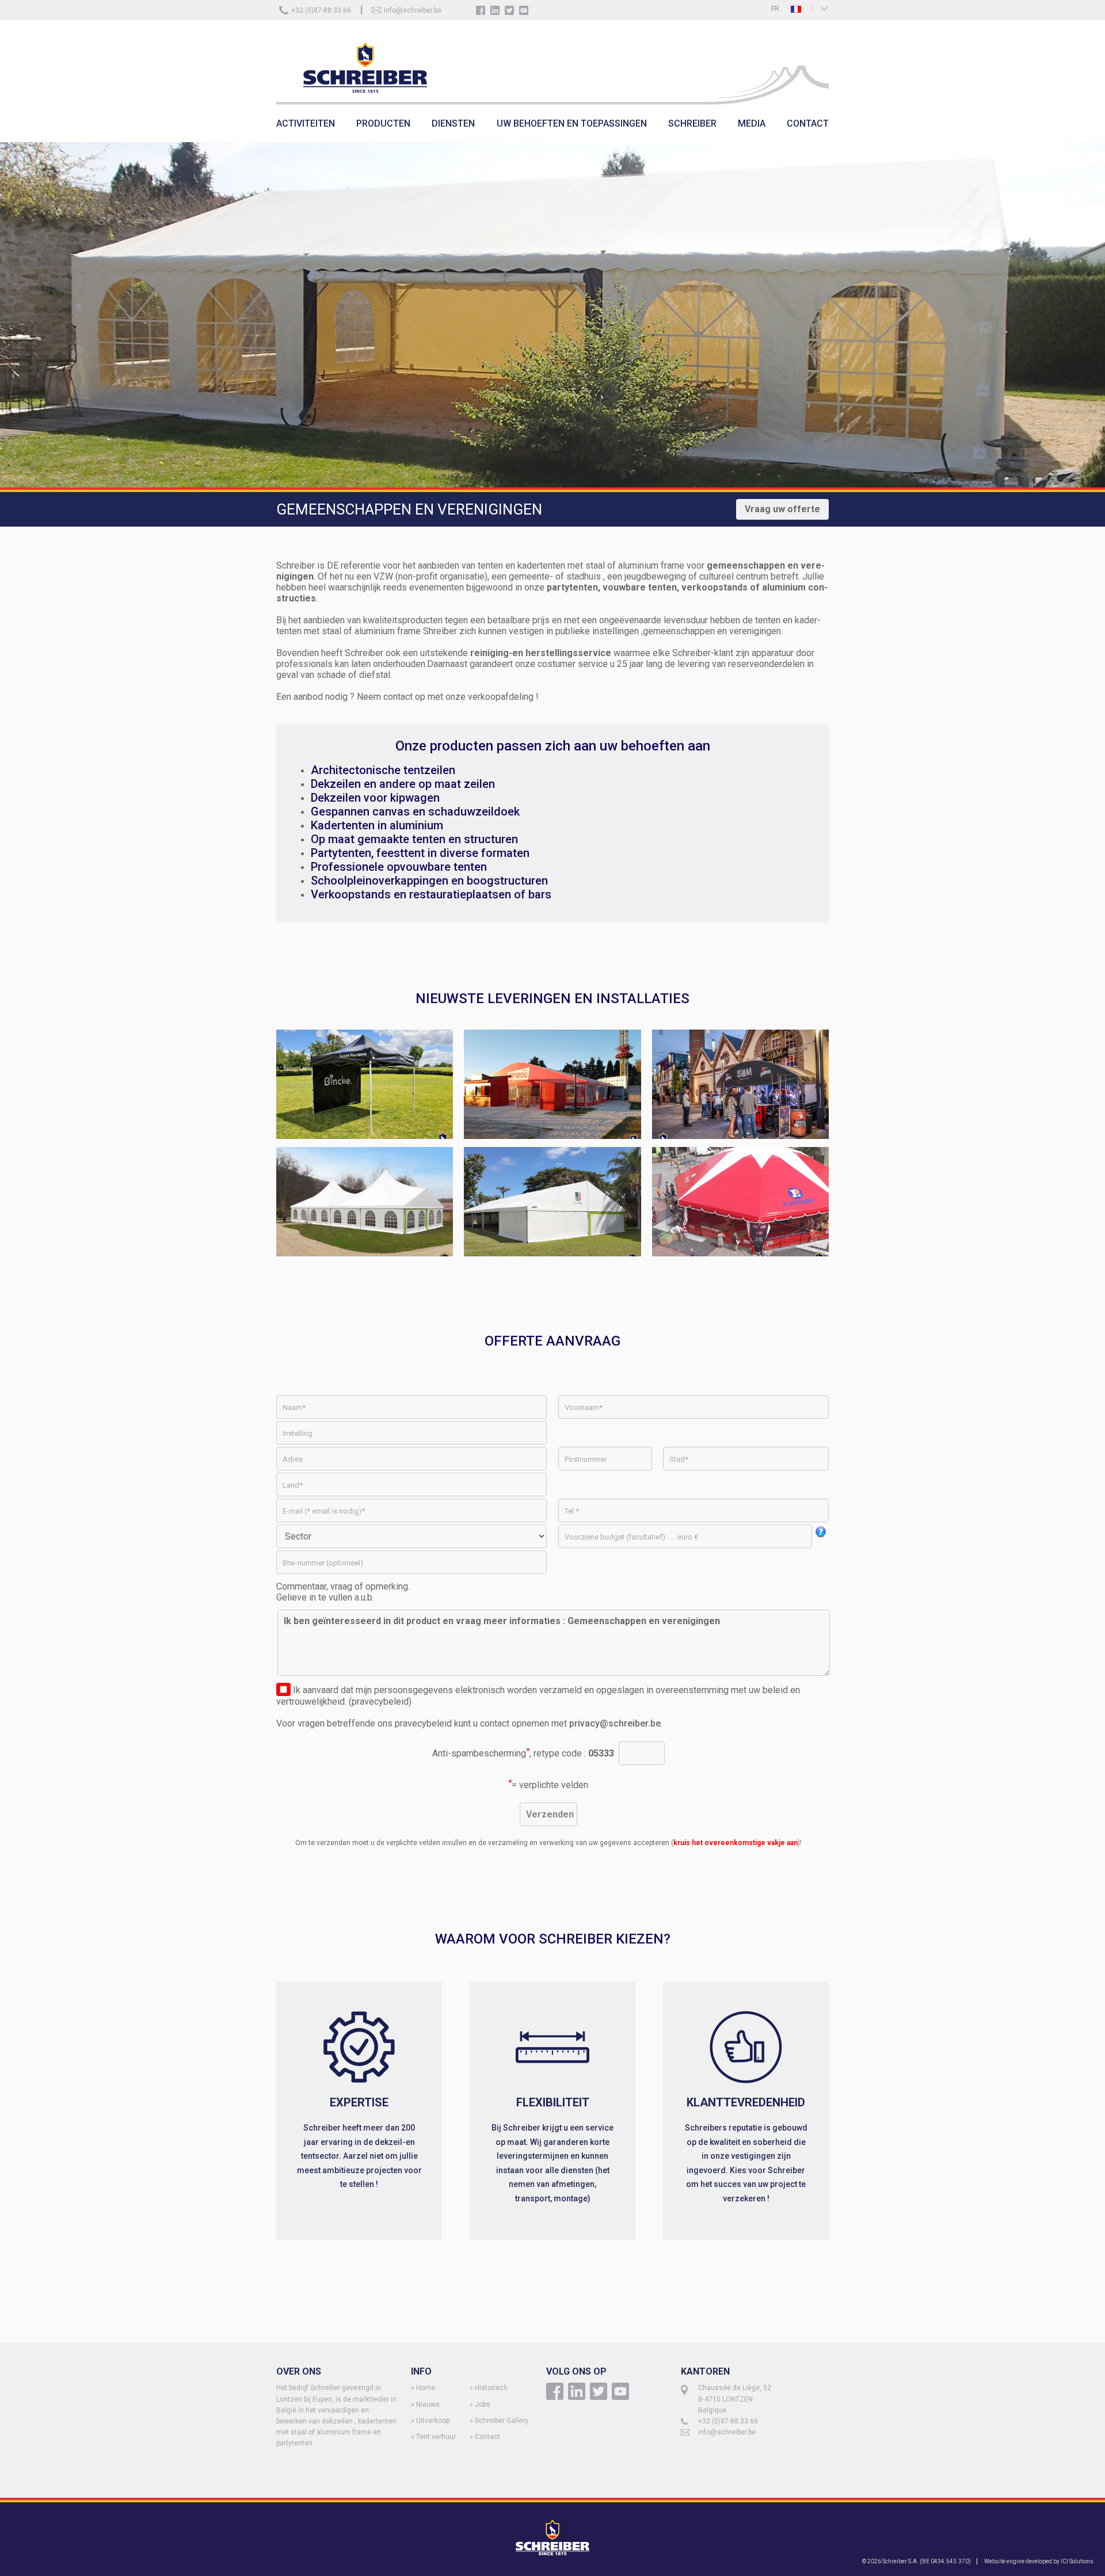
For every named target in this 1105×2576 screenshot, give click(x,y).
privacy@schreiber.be (615, 1723)
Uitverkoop (433, 2421)
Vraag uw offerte (782, 509)
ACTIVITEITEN (306, 123)
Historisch (491, 2388)
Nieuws (428, 2404)
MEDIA (752, 123)
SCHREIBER (692, 123)
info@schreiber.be (413, 10)
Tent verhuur (436, 2437)
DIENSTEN (453, 123)
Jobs (483, 2404)
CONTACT (808, 123)
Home (426, 2388)
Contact (487, 2437)
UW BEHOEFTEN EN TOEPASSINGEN (572, 123)
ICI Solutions (1077, 2561)
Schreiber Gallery (502, 2421)
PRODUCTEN (383, 123)
